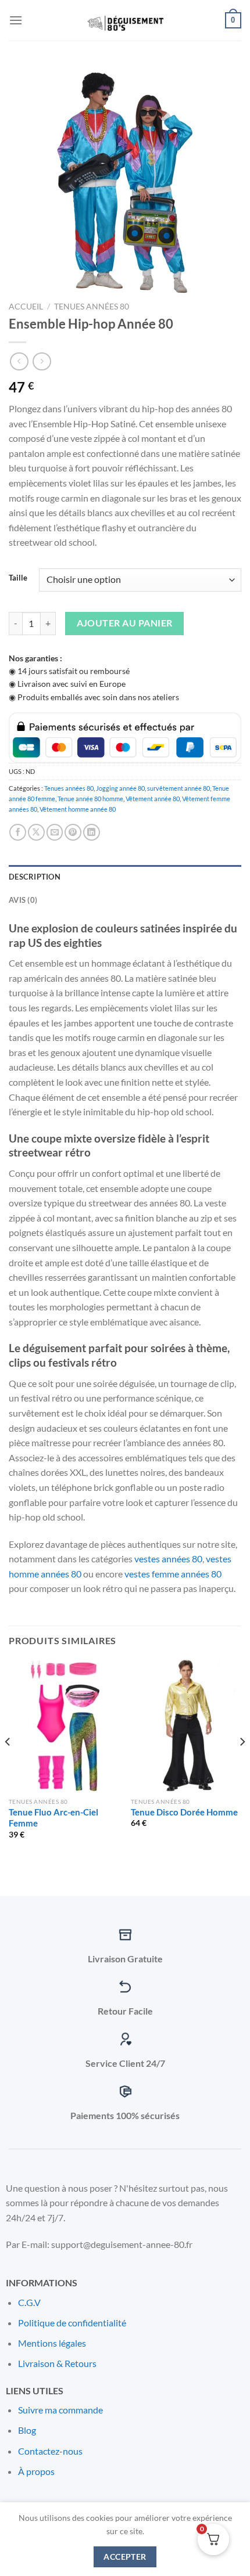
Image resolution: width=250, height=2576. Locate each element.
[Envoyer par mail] (55, 832)
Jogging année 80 (120, 788)
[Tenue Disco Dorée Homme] (186, 1725)
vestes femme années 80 (173, 1574)
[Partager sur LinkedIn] (92, 832)
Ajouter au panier (125, 623)
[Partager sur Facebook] (18, 832)
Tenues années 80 (92, 307)
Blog (27, 2430)
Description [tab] (35, 877)
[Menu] (16, 20)
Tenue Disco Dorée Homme (184, 1812)
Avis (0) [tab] (23, 900)
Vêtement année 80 (153, 799)
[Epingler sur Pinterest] (73, 832)
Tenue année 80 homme (90, 799)
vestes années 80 (168, 1559)
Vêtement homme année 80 (78, 809)
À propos (36, 2471)
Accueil (26, 307)
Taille (18, 578)
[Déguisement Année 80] (125, 20)
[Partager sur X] (36, 832)
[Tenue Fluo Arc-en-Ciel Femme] (64, 1725)
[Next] (242, 1765)
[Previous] (8, 1765)
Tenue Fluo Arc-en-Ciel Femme (53, 1818)
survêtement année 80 (178, 788)
